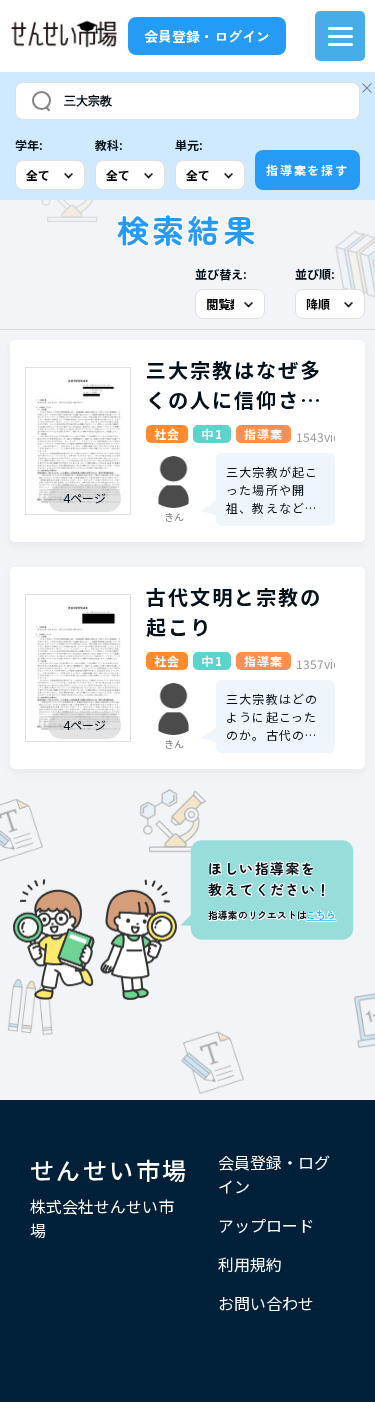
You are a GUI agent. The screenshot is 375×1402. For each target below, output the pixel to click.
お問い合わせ (266, 1303)
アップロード (266, 1225)
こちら (320, 915)
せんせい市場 (109, 1169)
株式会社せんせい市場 (102, 1218)
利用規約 (250, 1264)
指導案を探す (307, 169)
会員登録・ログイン (207, 36)
